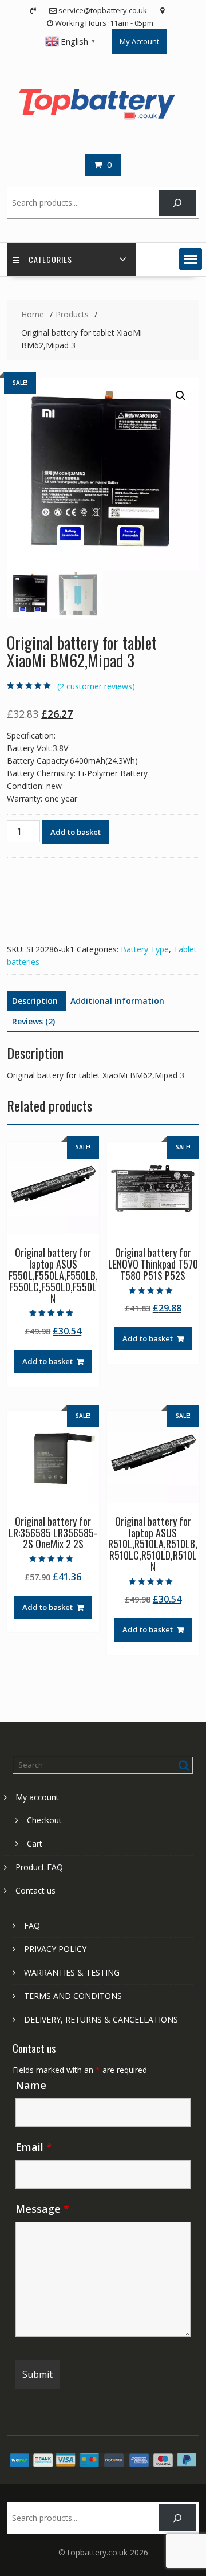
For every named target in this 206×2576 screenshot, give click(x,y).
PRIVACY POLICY (55, 1949)
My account (37, 1797)
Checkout (44, 1820)
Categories (50, 259)
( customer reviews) (96, 686)
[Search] (177, 203)
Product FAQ (39, 1867)
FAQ (32, 1925)
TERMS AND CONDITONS (73, 1996)
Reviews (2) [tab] (33, 1021)
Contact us (35, 1890)
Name (31, 2085)
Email (34, 2147)
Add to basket (76, 832)
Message (42, 2209)
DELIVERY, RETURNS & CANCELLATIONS (101, 2019)
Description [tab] (35, 1001)
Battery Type (145, 949)
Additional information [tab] (117, 1001)
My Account (139, 41)
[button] (191, 259)
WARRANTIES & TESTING (72, 1972)
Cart (35, 1843)
